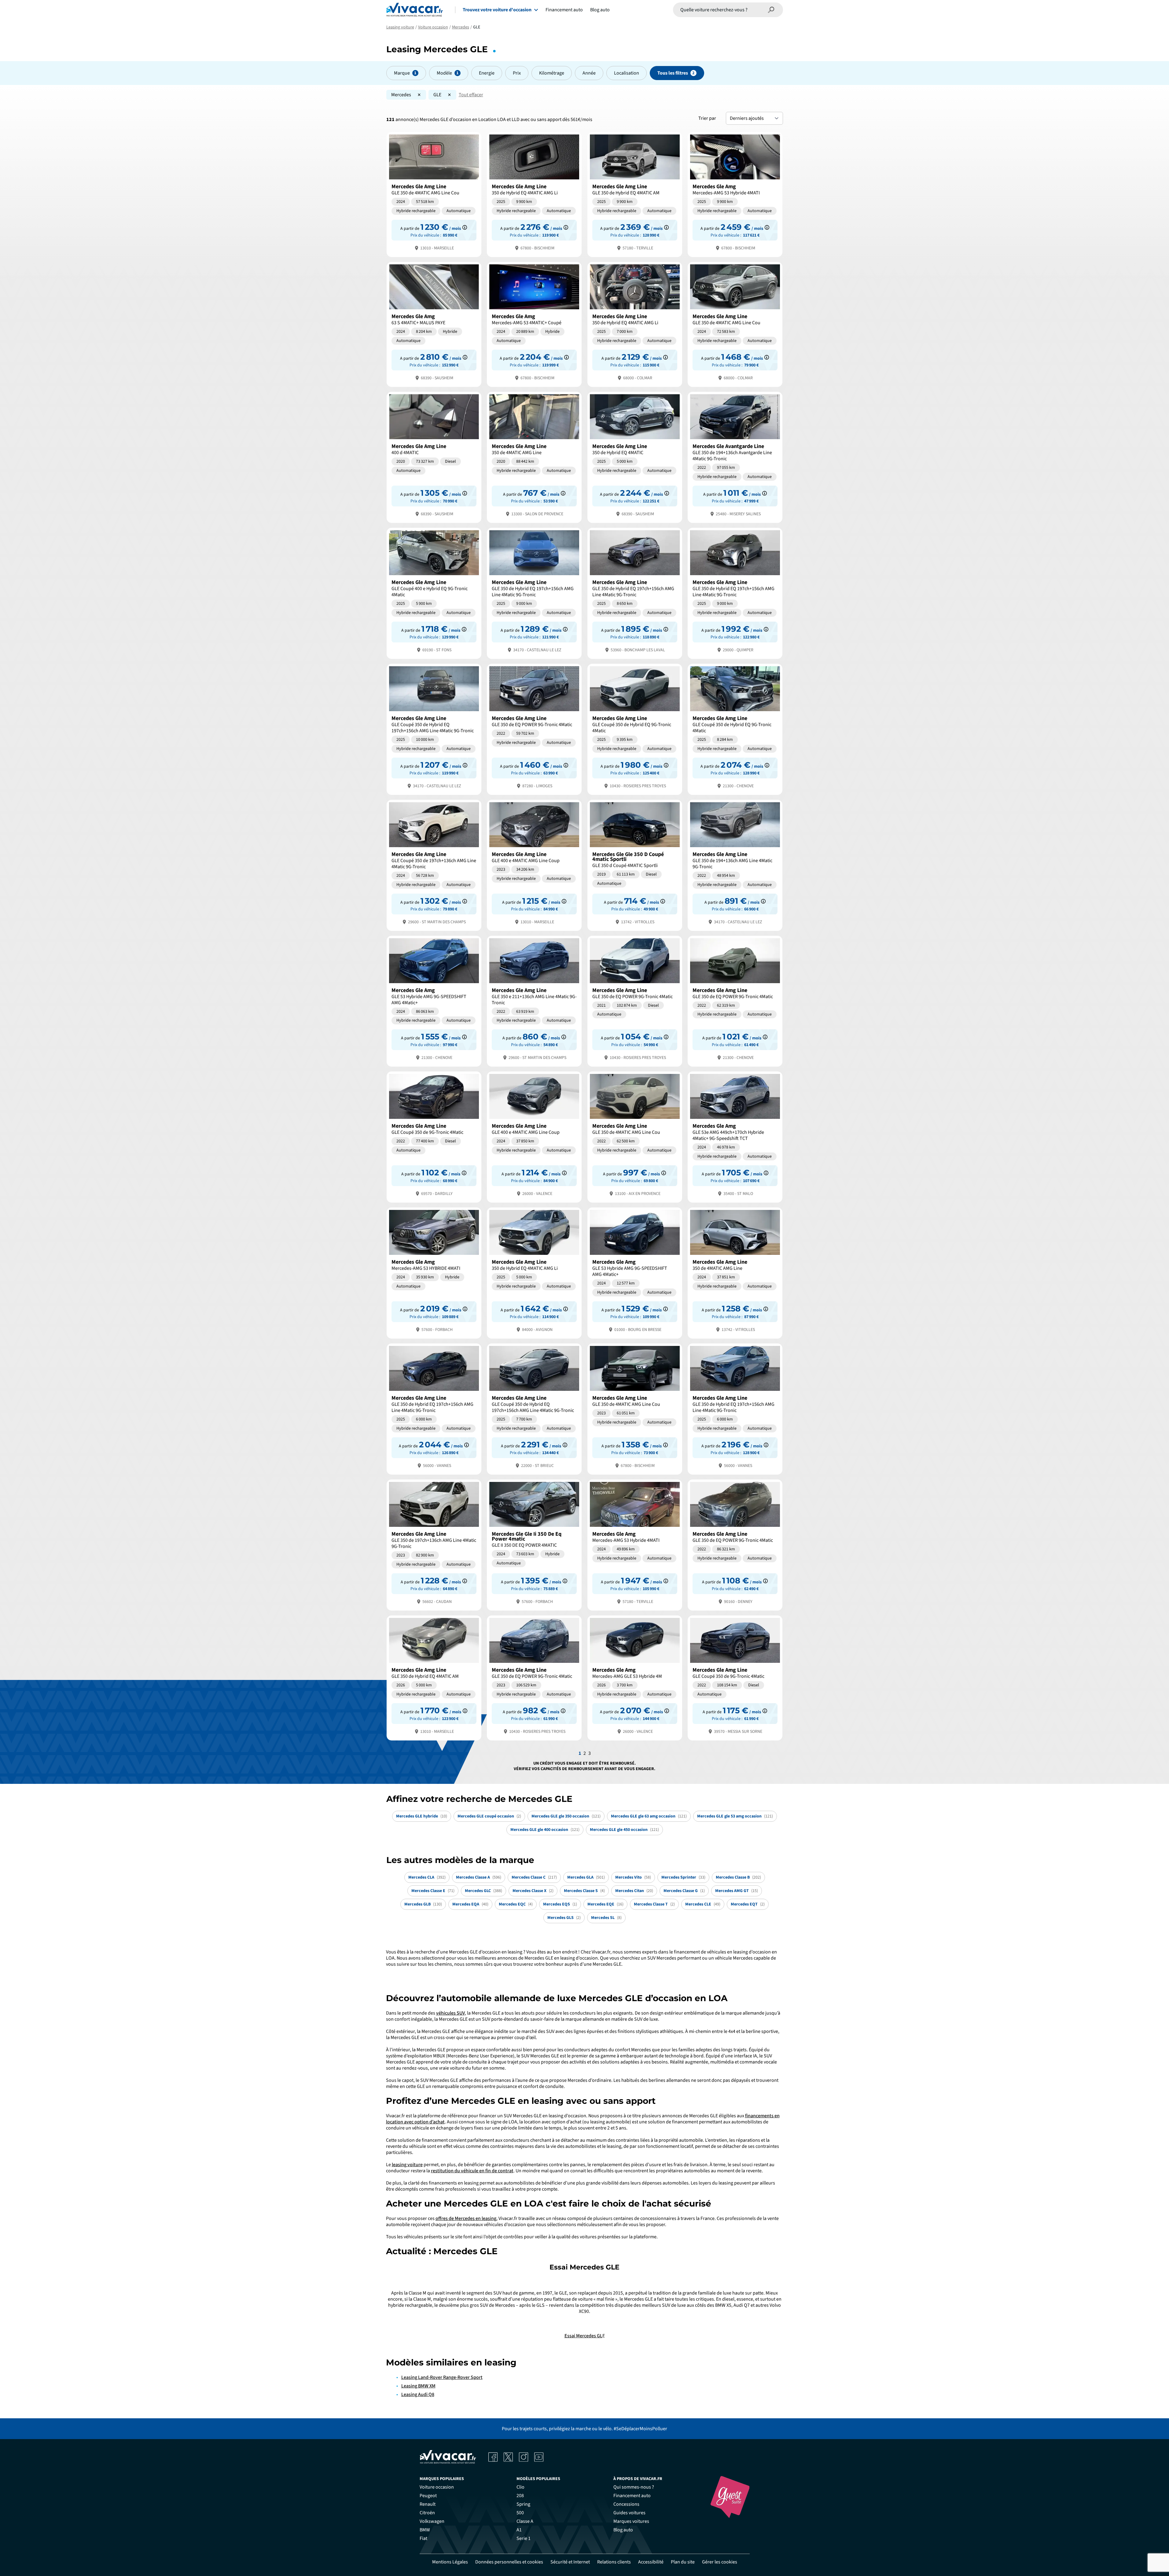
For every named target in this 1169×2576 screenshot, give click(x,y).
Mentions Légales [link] (450, 2562)
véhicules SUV (450, 2013)
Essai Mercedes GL (583, 2336)
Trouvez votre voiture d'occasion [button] (497, 10)
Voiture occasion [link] (437, 2487)
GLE (437, 95)
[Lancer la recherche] (771, 10)
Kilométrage (552, 73)
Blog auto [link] (623, 2530)
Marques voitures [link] (631, 2521)
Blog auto (600, 10)
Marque (402, 73)
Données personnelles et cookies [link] (509, 2562)
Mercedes (401, 95)
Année (589, 73)
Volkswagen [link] (432, 2521)
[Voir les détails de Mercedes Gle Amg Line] (434, 194)
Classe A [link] (525, 2521)
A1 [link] (519, 2530)
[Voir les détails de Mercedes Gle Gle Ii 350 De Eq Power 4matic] (534, 1544)
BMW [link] (425, 2530)
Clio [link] (520, 2487)
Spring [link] (523, 2504)
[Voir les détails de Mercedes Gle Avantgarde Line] (735, 457)
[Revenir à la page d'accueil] (415, 10)
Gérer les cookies (720, 2562)
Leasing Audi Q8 (418, 2394)
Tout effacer (471, 95)
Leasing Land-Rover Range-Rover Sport (442, 2377)
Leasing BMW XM (418, 2386)
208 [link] (520, 2496)
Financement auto (564, 10)
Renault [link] (428, 2504)
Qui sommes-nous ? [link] (634, 2487)
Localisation (627, 73)
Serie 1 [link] (524, 2538)
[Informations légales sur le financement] (465, 227)
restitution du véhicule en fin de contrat (472, 2171)
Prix (517, 73)
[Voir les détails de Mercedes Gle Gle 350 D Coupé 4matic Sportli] (635, 865)
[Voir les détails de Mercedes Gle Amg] (735, 194)
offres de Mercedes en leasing (466, 2218)
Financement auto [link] (632, 2496)
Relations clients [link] (614, 2562)
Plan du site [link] (683, 2562)
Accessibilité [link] (651, 2562)
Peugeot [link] (428, 2496)
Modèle (444, 73)
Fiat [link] (423, 2538)
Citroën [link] (427, 2513)
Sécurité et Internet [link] (570, 2562)
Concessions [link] (626, 2504)
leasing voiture (407, 2165)
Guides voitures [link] (629, 2513)
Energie (487, 73)
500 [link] (520, 2513)
